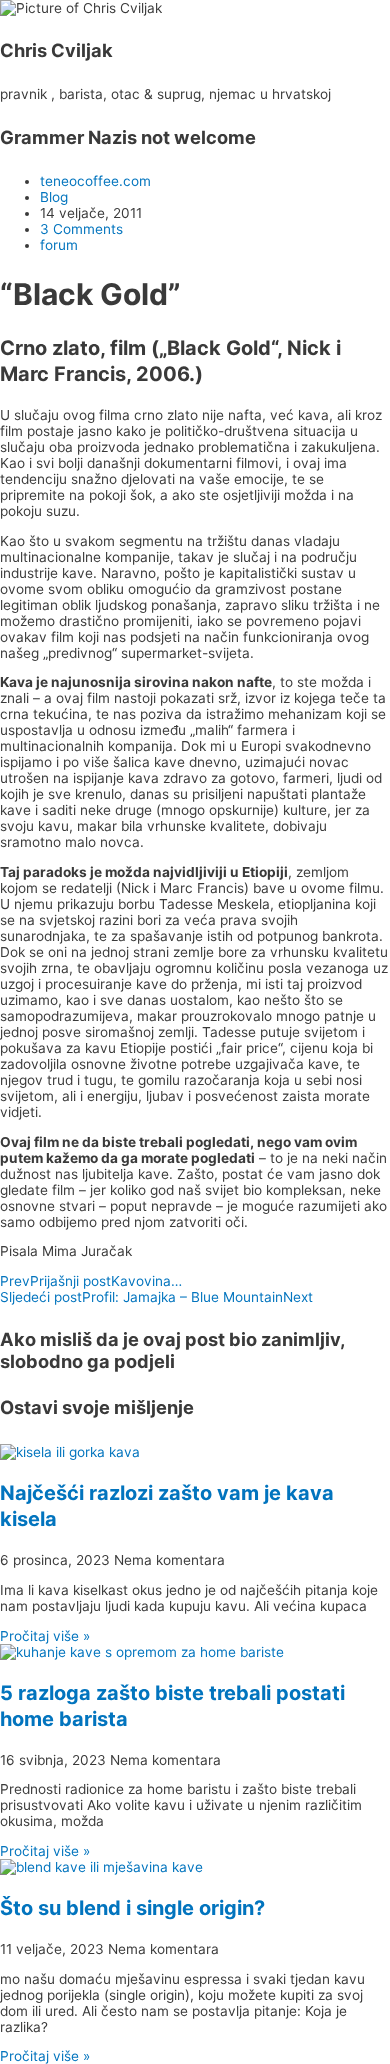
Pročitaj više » (45, 1636)
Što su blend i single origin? (132, 1908)
